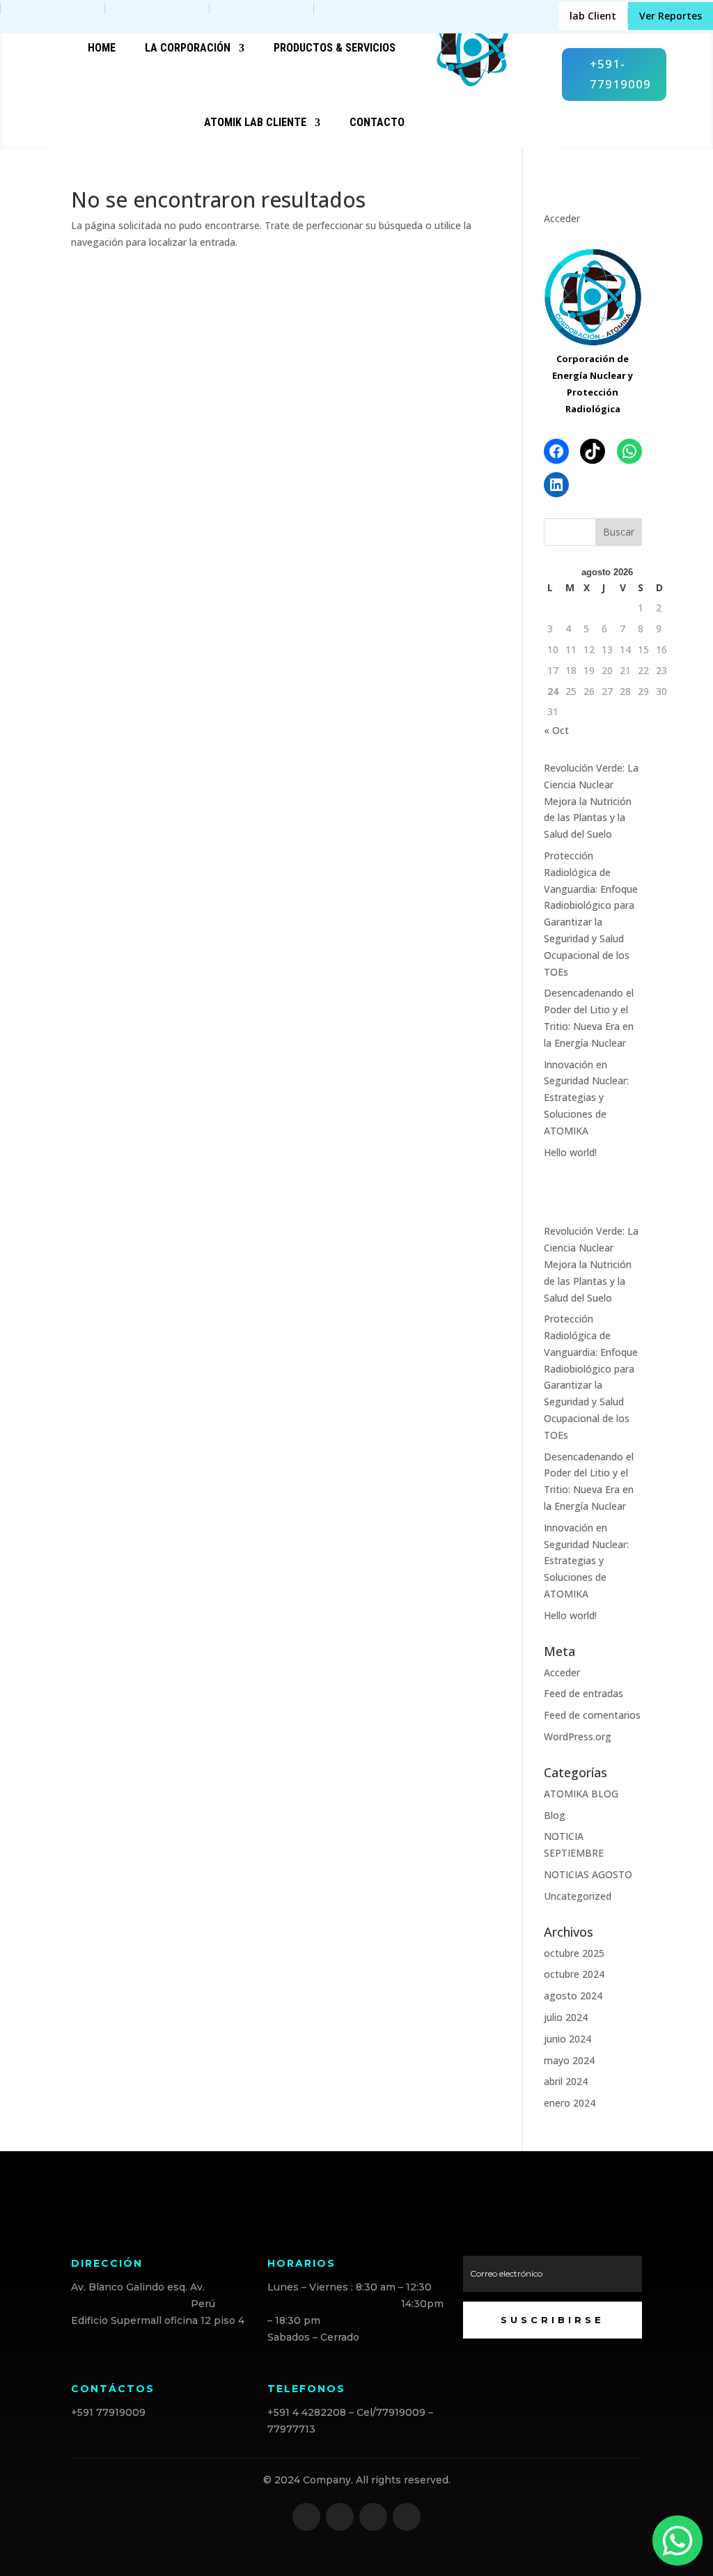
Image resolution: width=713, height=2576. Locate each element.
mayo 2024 (569, 2060)
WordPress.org (578, 1736)
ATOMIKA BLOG (581, 1794)
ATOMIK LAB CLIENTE (255, 122)
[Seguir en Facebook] (306, 2517)
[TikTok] (593, 451)
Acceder (562, 218)
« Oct (556, 730)
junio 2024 (567, 2039)
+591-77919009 (620, 74)
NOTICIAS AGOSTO (588, 1874)
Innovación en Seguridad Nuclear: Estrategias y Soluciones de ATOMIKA (586, 1098)
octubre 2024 (574, 1974)
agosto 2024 (573, 1996)
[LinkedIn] (556, 485)
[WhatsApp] (629, 451)
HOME (102, 48)
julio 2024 (566, 2017)
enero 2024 (570, 2103)
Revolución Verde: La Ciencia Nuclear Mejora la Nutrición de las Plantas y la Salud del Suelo (591, 801)
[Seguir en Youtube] (407, 2517)
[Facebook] (556, 451)
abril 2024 (566, 2081)
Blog (555, 1815)
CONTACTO (377, 122)
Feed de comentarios (592, 1715)
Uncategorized (578, 1896)
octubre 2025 (574, 1953)
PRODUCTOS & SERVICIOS (335, 48)
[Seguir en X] (340, 2517)
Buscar (619, 532)
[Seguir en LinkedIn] (373, 2517)
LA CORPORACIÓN (188, 48)
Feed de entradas (583, 1693)
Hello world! (570, 1152)
